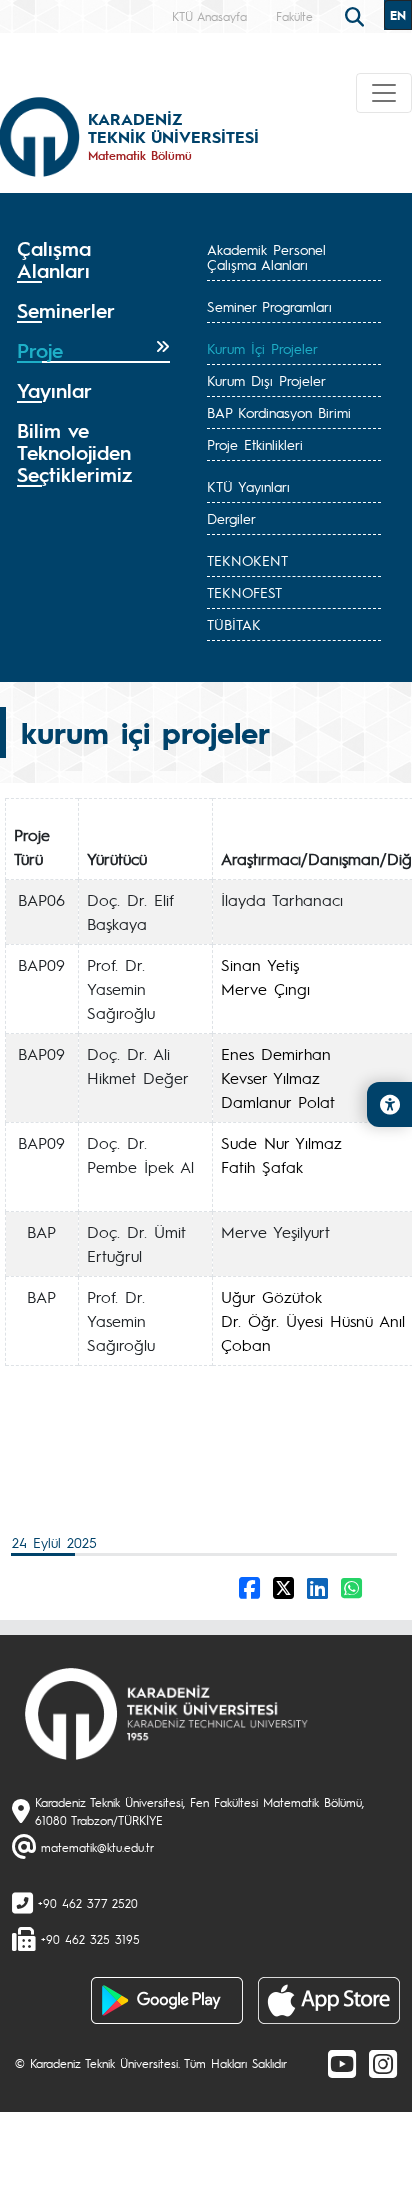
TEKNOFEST (244, 592)
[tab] (93, 260)
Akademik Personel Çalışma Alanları (266, 256)
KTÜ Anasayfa (209, 16)
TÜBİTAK (234, 624)
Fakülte (294, 16)
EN (398, 15)
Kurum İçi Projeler (262, 348)
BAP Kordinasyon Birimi (279, 412)
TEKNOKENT (247, 560)
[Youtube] (342, 2063)
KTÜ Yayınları (248, 486)
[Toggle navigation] (384, 93)
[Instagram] (383, 2063)
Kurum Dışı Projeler (266, 380)
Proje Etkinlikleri (255, 444)
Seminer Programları (269, 306)
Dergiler (231, 518)
